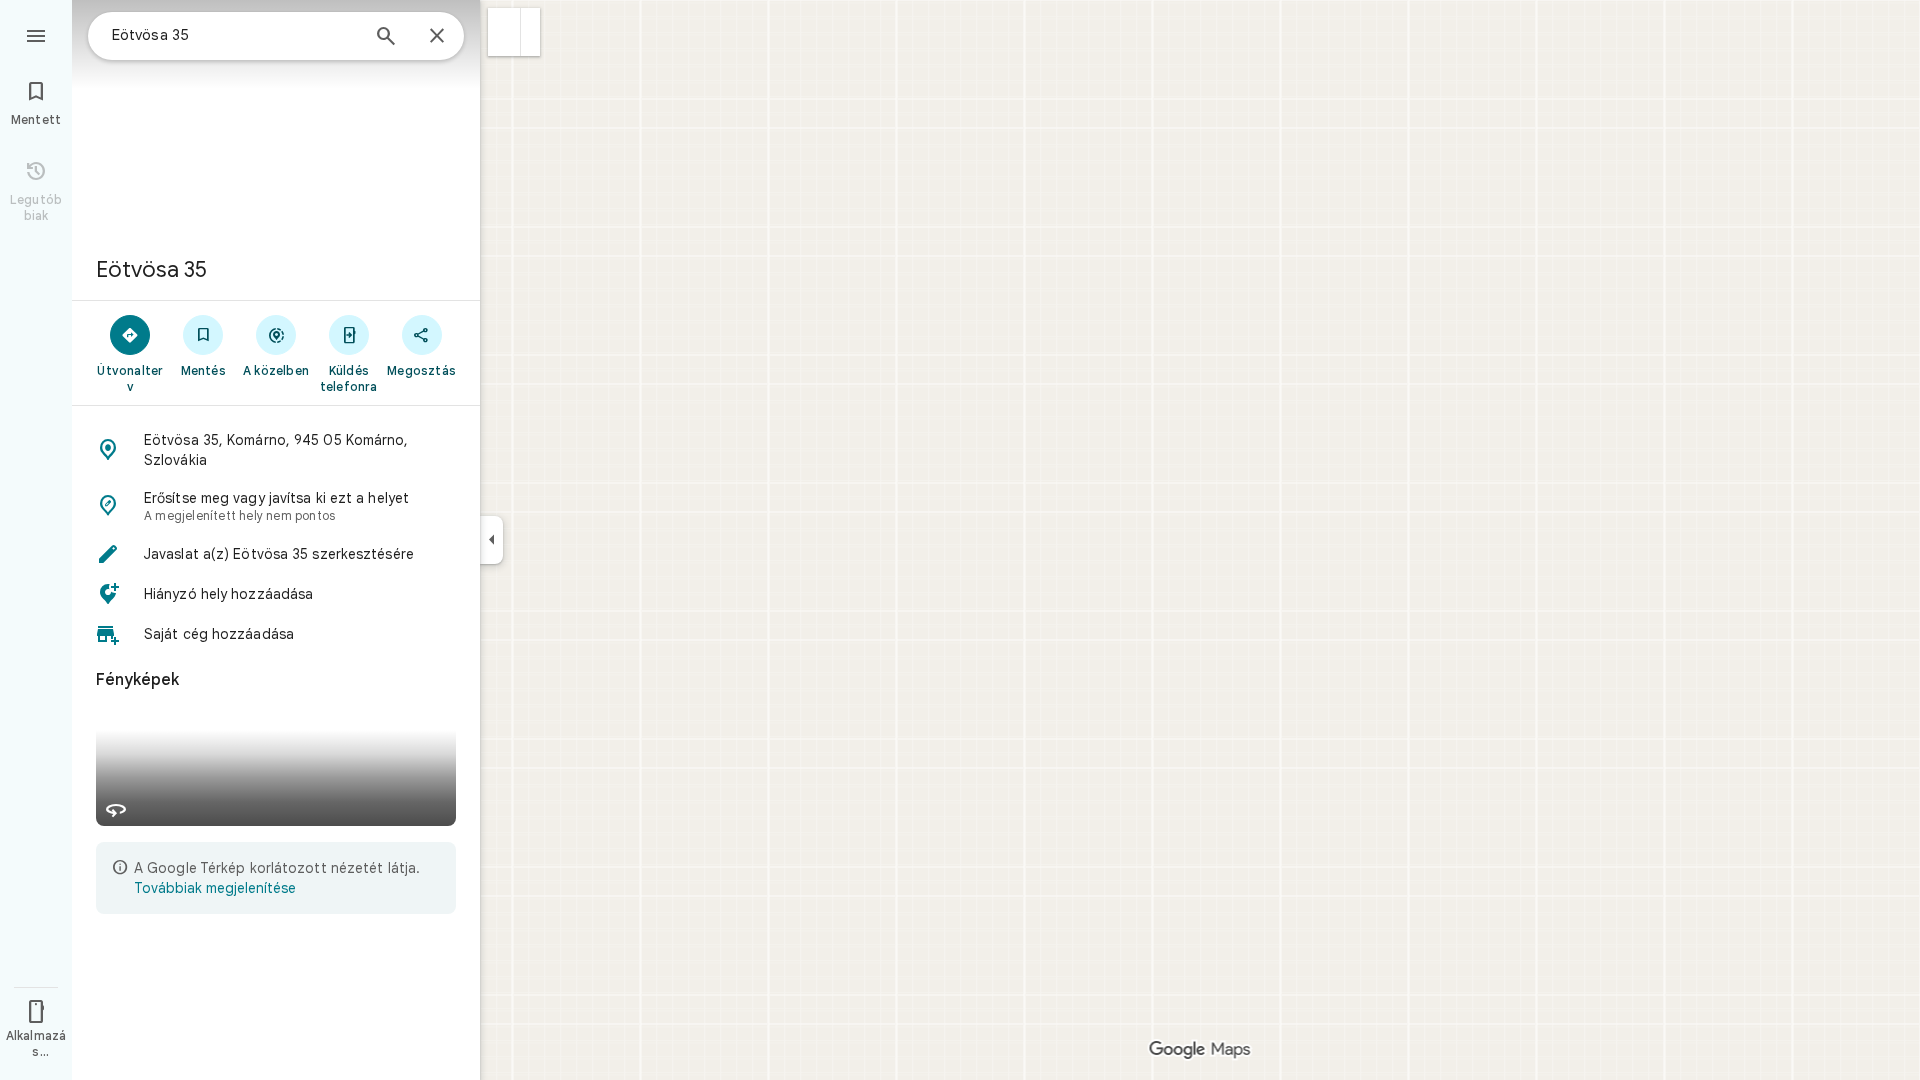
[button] (504, 32)
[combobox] (235, 35)
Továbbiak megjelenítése (215, 888)
